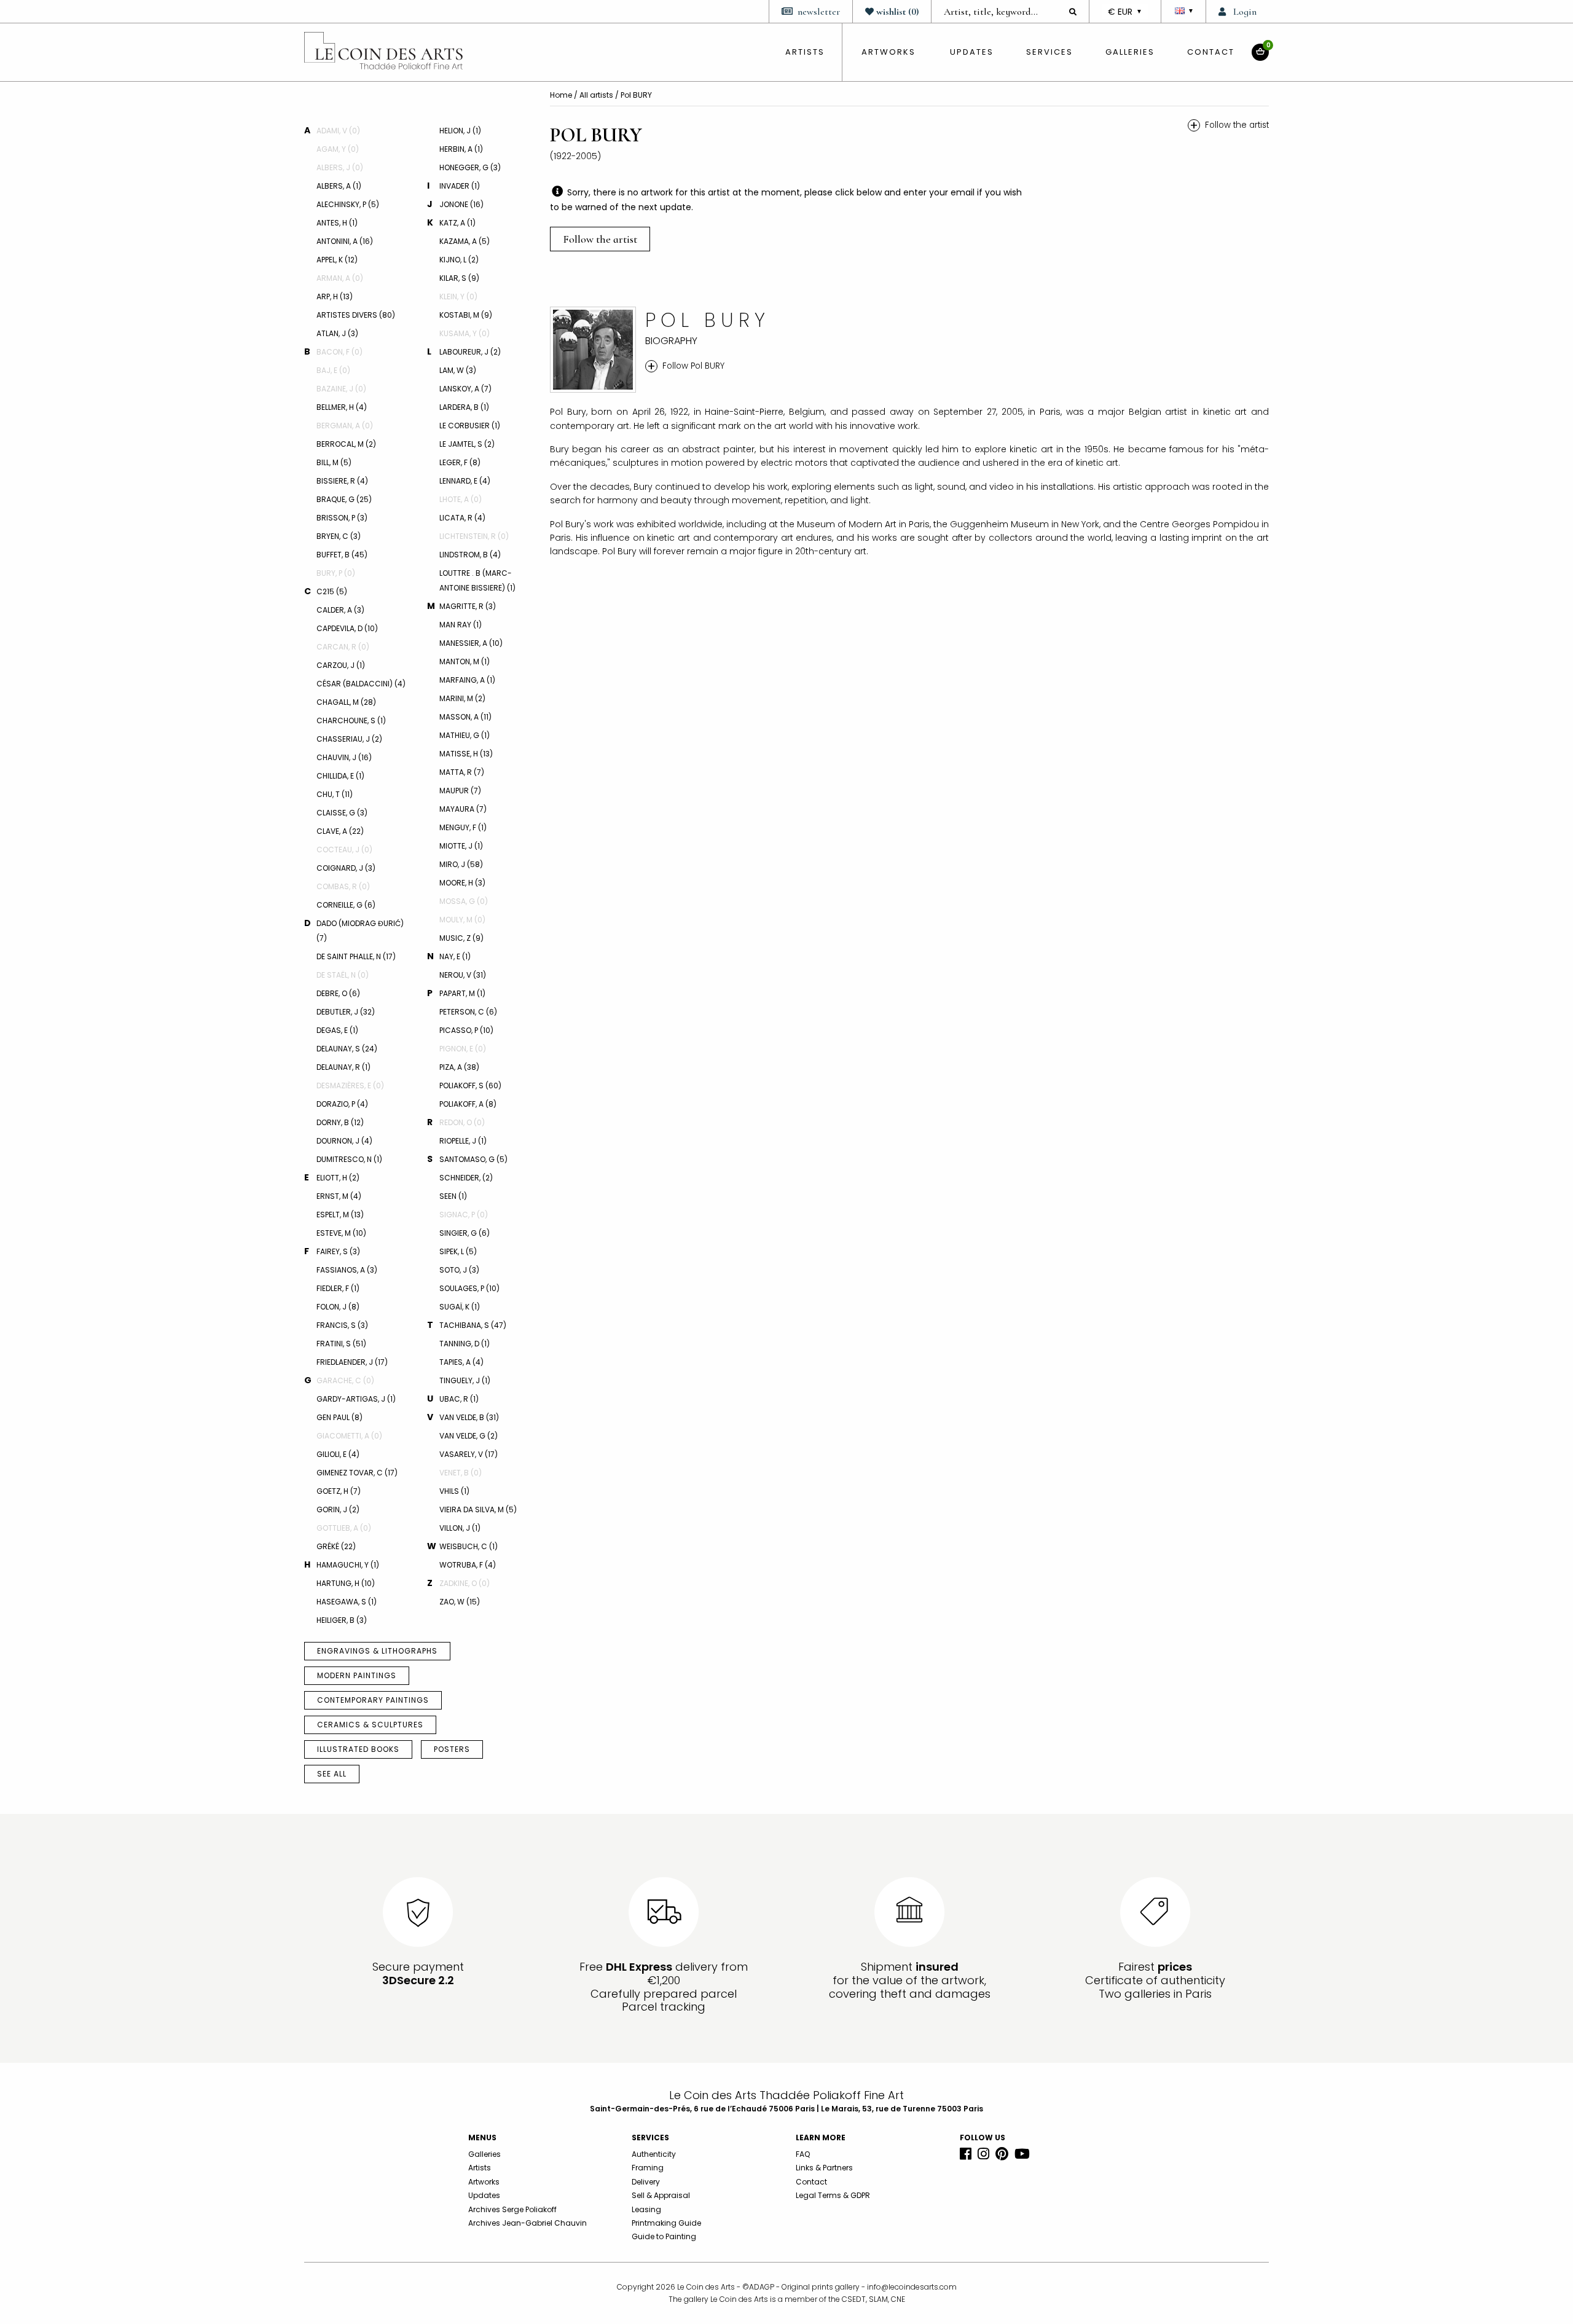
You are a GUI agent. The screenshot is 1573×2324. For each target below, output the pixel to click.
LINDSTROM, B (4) (470, 555)
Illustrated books (358, 1749)
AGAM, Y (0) (338, 149)
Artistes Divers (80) (356, 315)
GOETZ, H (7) (339, 1491)
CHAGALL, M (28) (346, 702)
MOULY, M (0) (462, 920)
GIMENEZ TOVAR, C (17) (357, 1473)
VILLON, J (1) (460, 1528)
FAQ (803, 2154)
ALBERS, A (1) (339, 186)
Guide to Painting (664, 2236)
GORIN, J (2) (338, 1509)
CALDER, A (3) (340, 610)
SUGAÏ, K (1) (460, 1307)
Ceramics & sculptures (370, 1725)
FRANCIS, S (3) (342, 1325)
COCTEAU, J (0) (344, 850)
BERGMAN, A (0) (345, 426)
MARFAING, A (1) (467, 680)
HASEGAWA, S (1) (347, 1602)
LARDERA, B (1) (464, 407)
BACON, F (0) (339, 352)
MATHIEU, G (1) (465, 735)
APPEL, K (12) (337, 260)
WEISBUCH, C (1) (469, 1546)
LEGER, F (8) (460, 462)
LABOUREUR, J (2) (470, 352)
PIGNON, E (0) (463, 1049)
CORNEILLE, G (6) (346, 905)
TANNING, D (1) (465, 1344)
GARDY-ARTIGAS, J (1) (356, 1399)
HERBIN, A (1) (461, 149)
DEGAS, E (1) (337, 1030)
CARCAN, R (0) (343, 647)
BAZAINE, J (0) (341, 389)
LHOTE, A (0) (461, 499)
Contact (1211, 52)
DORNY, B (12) (340, 1122)
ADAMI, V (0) (338, 131)
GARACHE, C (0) (345, 1380)
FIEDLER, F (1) (338, 1288)
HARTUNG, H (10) (346, 1583)
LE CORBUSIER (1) (470, 426)
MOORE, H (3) (462, 883)
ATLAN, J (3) (337, 333)
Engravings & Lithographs (377, 1651)
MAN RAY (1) (461, 625)
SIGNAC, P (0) (464, 1215)
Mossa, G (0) (464, 901)
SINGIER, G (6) (465, 1233)
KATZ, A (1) (457, 223)
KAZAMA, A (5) (465, 241)
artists (805, 52)
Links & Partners (824, 2168)
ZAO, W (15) (460, 1602)
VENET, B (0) (461, 1473)
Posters (452, 1749)
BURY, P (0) (336, 573)
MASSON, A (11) (465, 717)
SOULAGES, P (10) (469, 1288)
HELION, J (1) (460, 131)
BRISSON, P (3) (342, 518)
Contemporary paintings (373, 1700)
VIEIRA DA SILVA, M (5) (478, 1509)
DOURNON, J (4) (344, 1141)
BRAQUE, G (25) (344, 499)
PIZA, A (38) (459, 1067)
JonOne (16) (461, 204)
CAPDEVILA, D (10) (347, 628)
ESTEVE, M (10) (341, 1233)
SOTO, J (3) (459, 1270)
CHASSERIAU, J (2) (349, 739)
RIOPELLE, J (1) (463, 1141)
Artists (480, 2168)
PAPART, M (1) (462, 993)
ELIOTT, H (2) (338, 1178)
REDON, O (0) (462, 1122)
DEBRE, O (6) (338, 993)
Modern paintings (357, 1675)
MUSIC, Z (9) (461, 938)
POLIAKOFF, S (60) (470, 1085)
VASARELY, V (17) (469, 1454)
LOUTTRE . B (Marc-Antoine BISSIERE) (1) (477, 580)
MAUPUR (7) (460, 791)
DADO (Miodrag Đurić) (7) (360, 931)
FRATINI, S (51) (341, 1344)
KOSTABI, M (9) (466, 315)
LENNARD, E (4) (465, 481)
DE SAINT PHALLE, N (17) (356, 956)
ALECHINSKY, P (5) (348, 204)
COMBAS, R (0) (343, 886)
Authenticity (654, 2154)
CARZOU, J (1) (341, 665)
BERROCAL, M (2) (346, 444)
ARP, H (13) (335, 296)
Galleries (1130, 52)
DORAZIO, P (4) (342, 1104)
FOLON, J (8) (338, 1307)
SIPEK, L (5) (458, 1251)
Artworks (888, 52)
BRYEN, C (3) (339, 536)
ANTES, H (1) (337, 223)
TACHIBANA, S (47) (473, 1325)
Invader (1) (460, 186)
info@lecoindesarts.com (912, 2287)
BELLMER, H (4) (342, 407)
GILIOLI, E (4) (338, 1454)
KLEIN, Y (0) (458, 296)
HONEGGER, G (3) (470, 167)
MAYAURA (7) (463, 809)
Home (562, 95)
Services (1049, 52)
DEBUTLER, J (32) (346, 1012)
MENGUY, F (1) (463, 827)
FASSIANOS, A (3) (347, 1270)
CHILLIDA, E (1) (340, 776)
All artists (597, 95)
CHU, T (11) (335, 794)
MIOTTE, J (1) (461, 846)
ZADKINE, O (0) (465, 1583)
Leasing (646, 2209)
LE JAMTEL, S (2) (467, 444)
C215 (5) (332, 591)
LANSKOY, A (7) (465, 389)
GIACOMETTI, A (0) (349, 1436)
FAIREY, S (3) (338, 1251)
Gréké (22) (336, 1546)
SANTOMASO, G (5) (473, 1159)
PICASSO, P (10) (466, 1030)
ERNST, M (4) (339, 1196)
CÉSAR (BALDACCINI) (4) (361, 684)
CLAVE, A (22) (340, 831)
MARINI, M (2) (462, 698)
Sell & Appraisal (661, 2195)
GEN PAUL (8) (339, 1417)
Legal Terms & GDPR (833, 2195)
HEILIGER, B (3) (342, 1620)
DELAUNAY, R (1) (343, 1067)
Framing (648, 2168)
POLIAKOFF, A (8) (468, 1104)
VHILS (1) (454, 1491)
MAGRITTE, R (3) (468, 606)
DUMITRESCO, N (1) (349, 1159)
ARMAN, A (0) (340, 278)
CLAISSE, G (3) (342, 813)
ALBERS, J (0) (340, 167)
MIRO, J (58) (461, 864)
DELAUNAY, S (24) (347, 1049)
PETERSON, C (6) (468, 1012)
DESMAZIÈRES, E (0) (350, 1085)
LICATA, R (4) (462, 518)
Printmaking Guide (666, 2223)
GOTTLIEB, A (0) (344, 1528)
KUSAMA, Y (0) (465, 333)
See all (332, 1774)
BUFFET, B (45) (342, 555)
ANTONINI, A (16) (345, 241)
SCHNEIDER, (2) (466, 1178)
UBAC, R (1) (459, 1399)
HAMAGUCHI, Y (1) (348, 1565)
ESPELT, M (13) (340, 1215)
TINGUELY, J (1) (465, 1380)
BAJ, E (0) (333, 370)
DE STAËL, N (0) (343, 975)
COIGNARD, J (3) (346, 868)
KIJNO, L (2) (459, 260)
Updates (972, 52)
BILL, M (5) (334, 462)
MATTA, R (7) (462, 772)
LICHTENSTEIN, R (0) (474, 536)
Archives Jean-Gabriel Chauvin (528, 2223)
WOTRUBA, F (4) (468, 1565)
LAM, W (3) (458, 370)
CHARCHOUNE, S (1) (351, 720)
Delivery (646, 2182)
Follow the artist (600, 239)
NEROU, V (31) (463, 975)
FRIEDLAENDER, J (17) (352, 1362)
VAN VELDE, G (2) (469, 1436)
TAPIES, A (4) (461, 1362)
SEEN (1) (453, 1196)
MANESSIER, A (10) (471, 643)
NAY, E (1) (455, 956)
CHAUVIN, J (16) (344, 757)
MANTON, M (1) (465, 661)
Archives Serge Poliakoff (512, 2209)
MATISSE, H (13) (466, 754)
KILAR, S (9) (459, 278)
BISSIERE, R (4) (342, 481)
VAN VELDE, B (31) (469, 1417)
